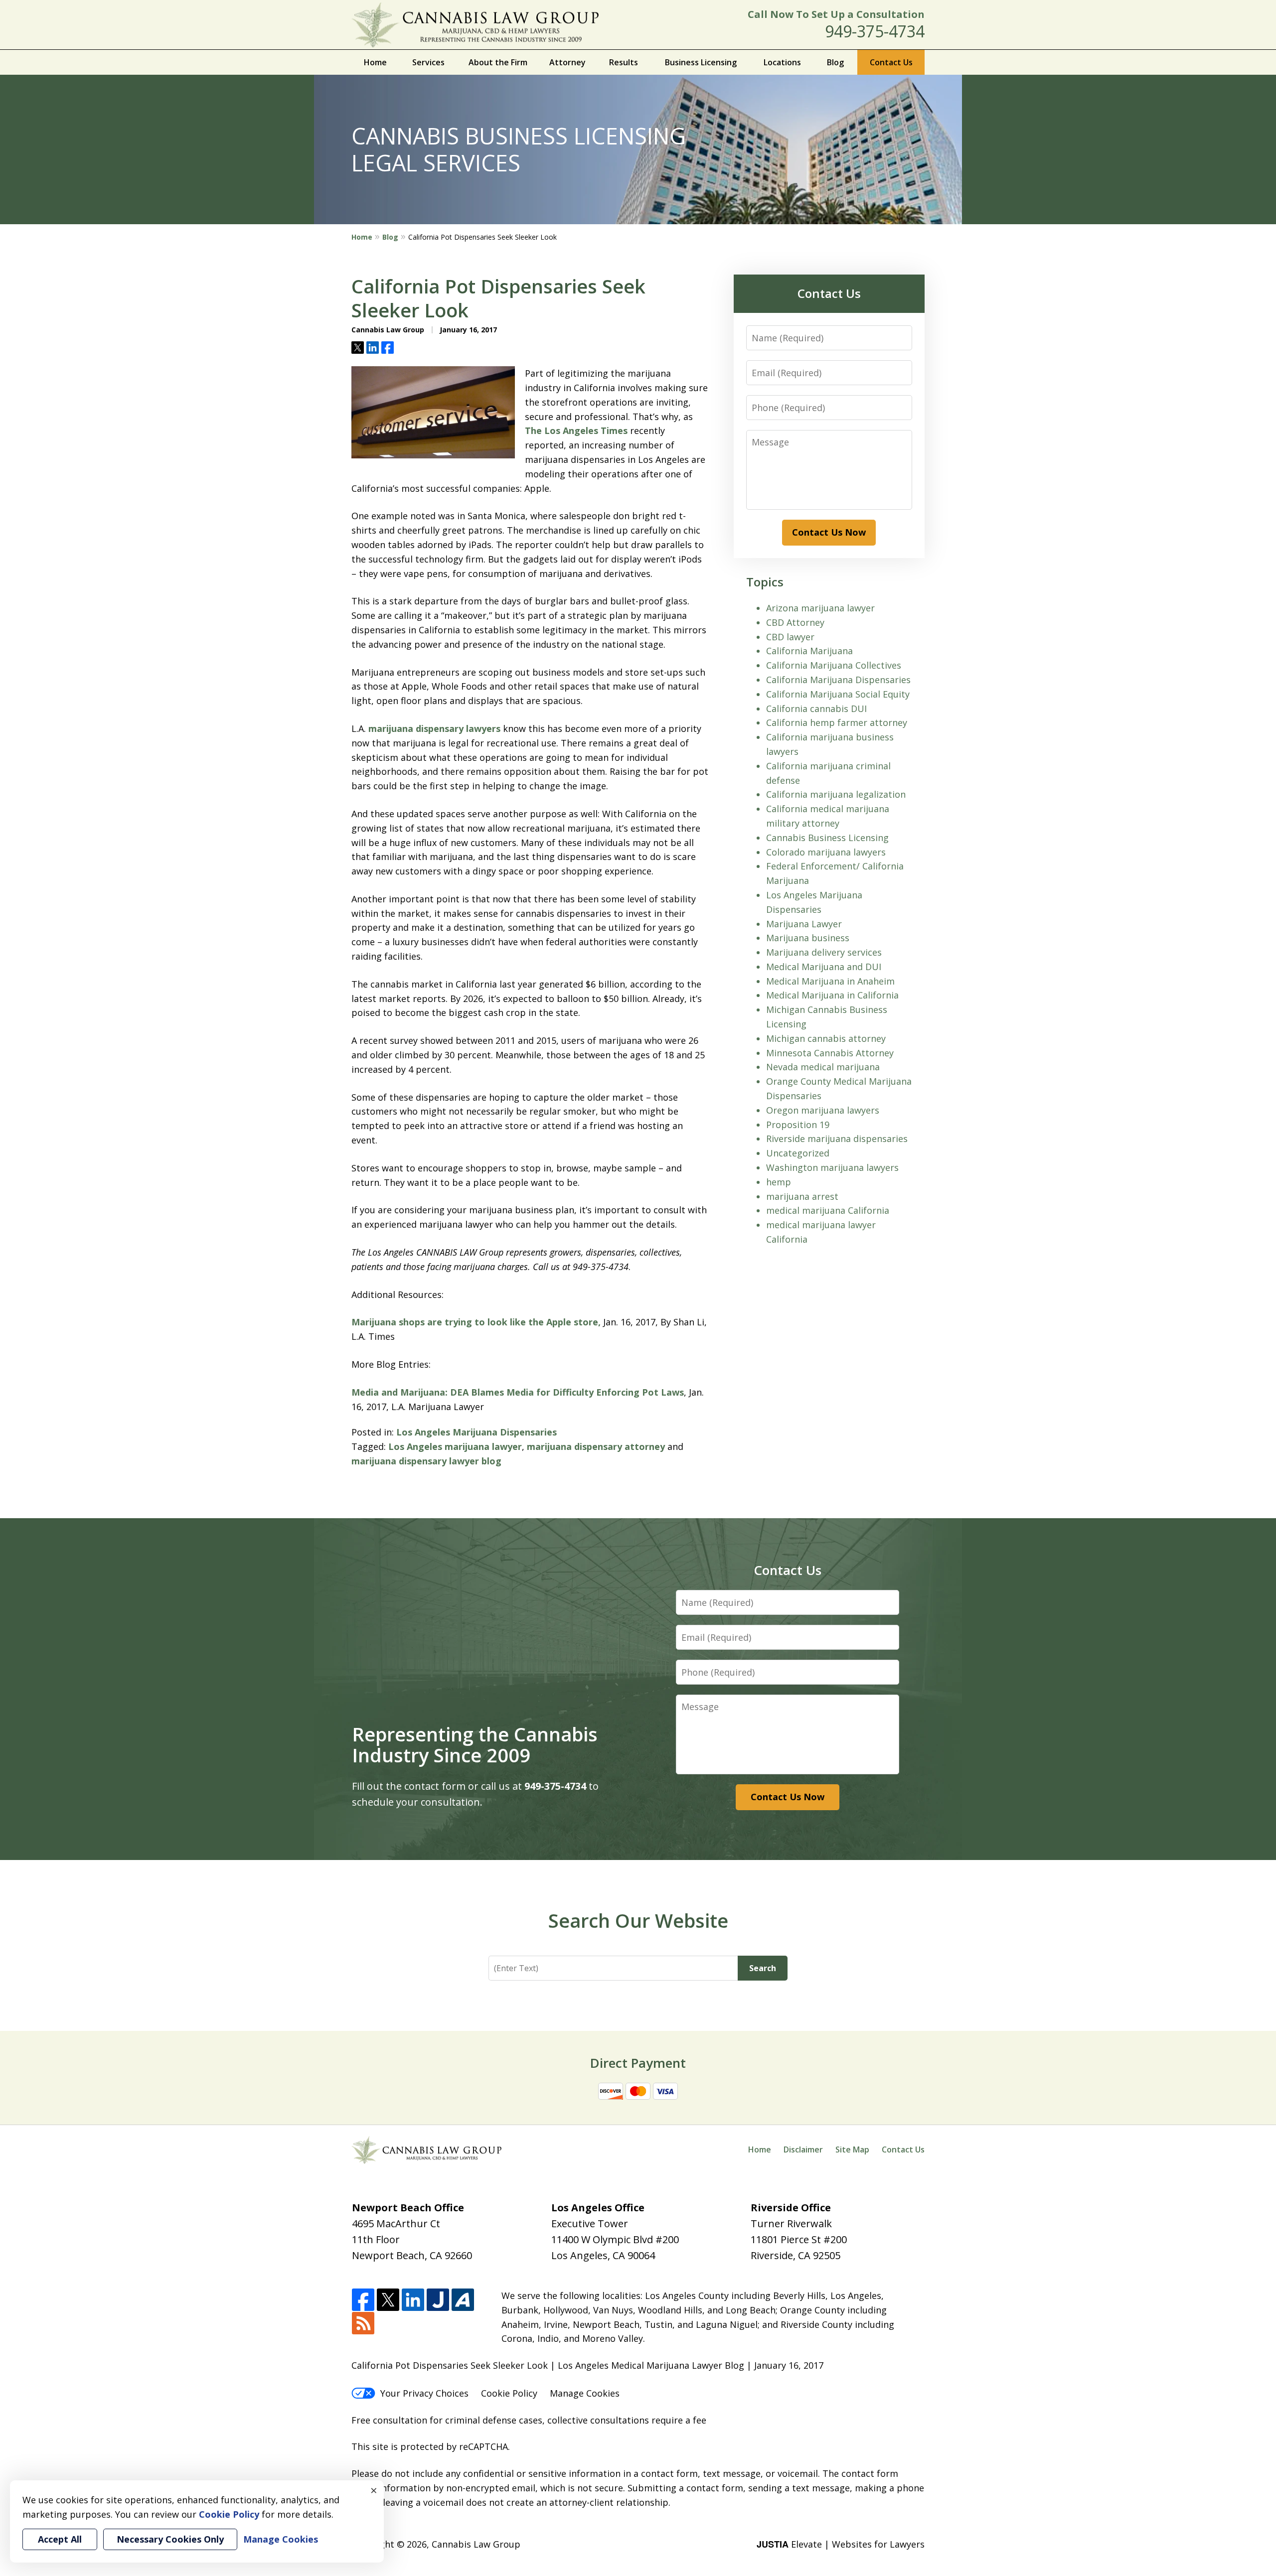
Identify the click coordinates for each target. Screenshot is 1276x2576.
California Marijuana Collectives (834, 665)
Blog (835, 62)
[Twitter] (388, 2300)
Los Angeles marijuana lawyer (455, 1446)
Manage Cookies (585, 2393)
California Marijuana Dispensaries (838, 680)
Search (763, 1968)
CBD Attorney (795, 622)
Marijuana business (808, 938)
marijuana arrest (802, 1196)
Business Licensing (701, 62)
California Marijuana (809, 651)
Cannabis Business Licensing (827, 838)
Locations (782, 62)
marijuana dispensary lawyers (434, 728)
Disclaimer (803, 2149)
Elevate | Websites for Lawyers (841, 2544)
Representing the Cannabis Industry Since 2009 (475, 1744)
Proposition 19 (798, 1125)
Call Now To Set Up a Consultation (836, 14)
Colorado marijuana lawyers (826, 852)
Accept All (60, 2539)
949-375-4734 (875, 31)
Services (428, 62)
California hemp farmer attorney (837, 722)
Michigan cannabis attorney (826, 1038)
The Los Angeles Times (576, 430)
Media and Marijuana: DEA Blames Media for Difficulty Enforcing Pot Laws (518, 1392)
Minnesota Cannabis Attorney (830, 1053)
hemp (779, 1182)
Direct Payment (638, 2063)
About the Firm (498, 62)
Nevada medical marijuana (823, 1067)
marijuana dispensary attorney (596, 1446)
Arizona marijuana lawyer (820, 608)
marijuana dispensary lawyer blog (426, 1461)
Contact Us (891, 62)
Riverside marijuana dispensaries (837, 1139)
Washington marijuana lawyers (832, 1167)
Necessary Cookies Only (170, 2539)
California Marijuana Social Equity (838, 694)
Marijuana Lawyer (804, 924)
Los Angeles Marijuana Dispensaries (477, 1432)
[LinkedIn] (413, 2300)
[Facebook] (363, 2300)
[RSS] (363, 2324)
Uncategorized (798, 1153)
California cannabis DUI (816, 709)
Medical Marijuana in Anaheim (830, 981)
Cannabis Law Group (476, 2544)
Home (375, 62)
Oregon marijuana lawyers (823, 1110)
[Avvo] (463, 2300)
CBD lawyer (790, 637)
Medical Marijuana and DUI (824, 967)
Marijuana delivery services (824, 952)
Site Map (852, 2149)
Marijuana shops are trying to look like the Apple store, (476, 1322)
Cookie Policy (509, 2393)
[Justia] (438, 2300)
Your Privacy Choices (424, 2393)
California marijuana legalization (836, 794)
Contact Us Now (829, 532)
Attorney (567, 62)
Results (624, 62)
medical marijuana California (828, 1210)
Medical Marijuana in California (832, 995)
